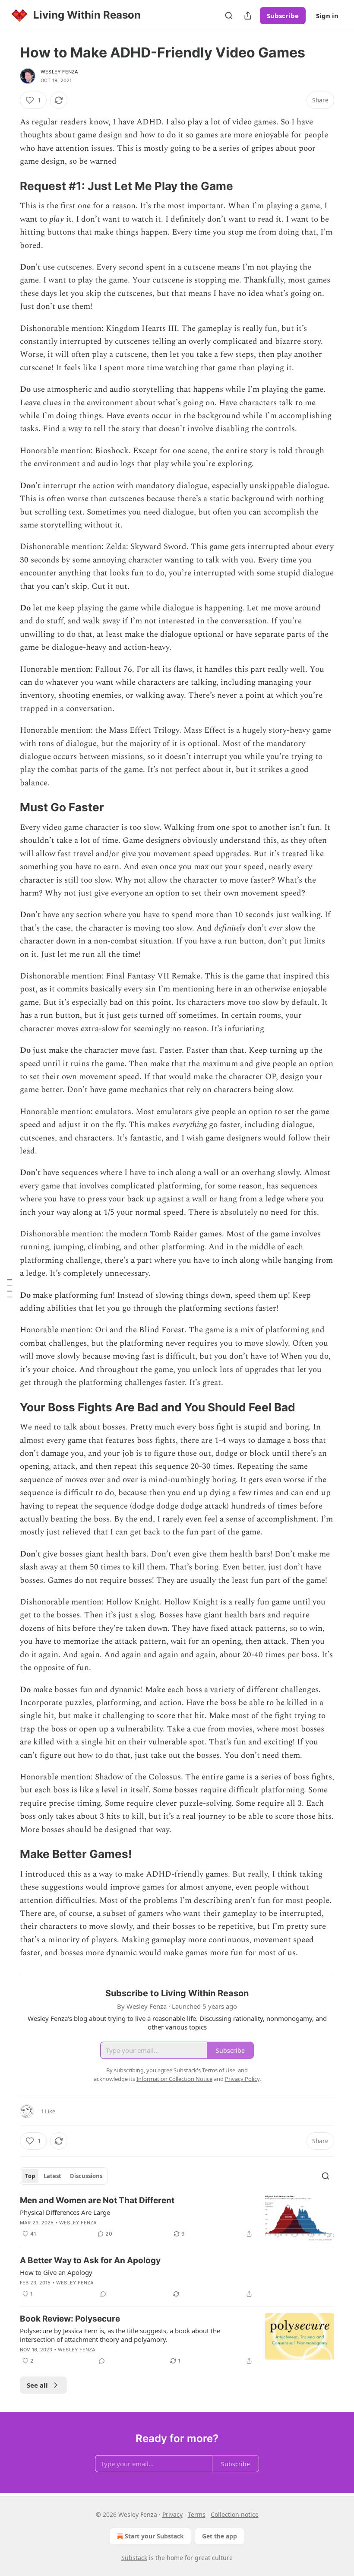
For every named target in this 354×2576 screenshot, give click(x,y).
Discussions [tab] (86, 2176)
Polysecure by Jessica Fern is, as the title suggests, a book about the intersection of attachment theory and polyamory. (120, 2335)
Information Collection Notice (174, 2079)
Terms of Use (219, 2070)
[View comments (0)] (103, 2294)
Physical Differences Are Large (65, 2212)
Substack (134, 2558)
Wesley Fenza (59, 72)
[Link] (8, 186)
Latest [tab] (52, 2176)
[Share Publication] (248, 16)
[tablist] (64, 2176)
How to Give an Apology (56, 2272)
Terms (197, 2514)
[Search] (229, 16)
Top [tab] (30, 2176)
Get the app (220, 2536)
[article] (177, 2218)
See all (37, 2385)
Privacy (172, 2514)
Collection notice (235, 2514)
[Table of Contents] (9, 1288)
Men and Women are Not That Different (97, 2200)
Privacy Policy (242, 2079)
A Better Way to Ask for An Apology (90, 2260)
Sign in (327, 16)
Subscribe (283, 16)
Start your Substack (154, 2536)
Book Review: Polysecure (70, 2319)
